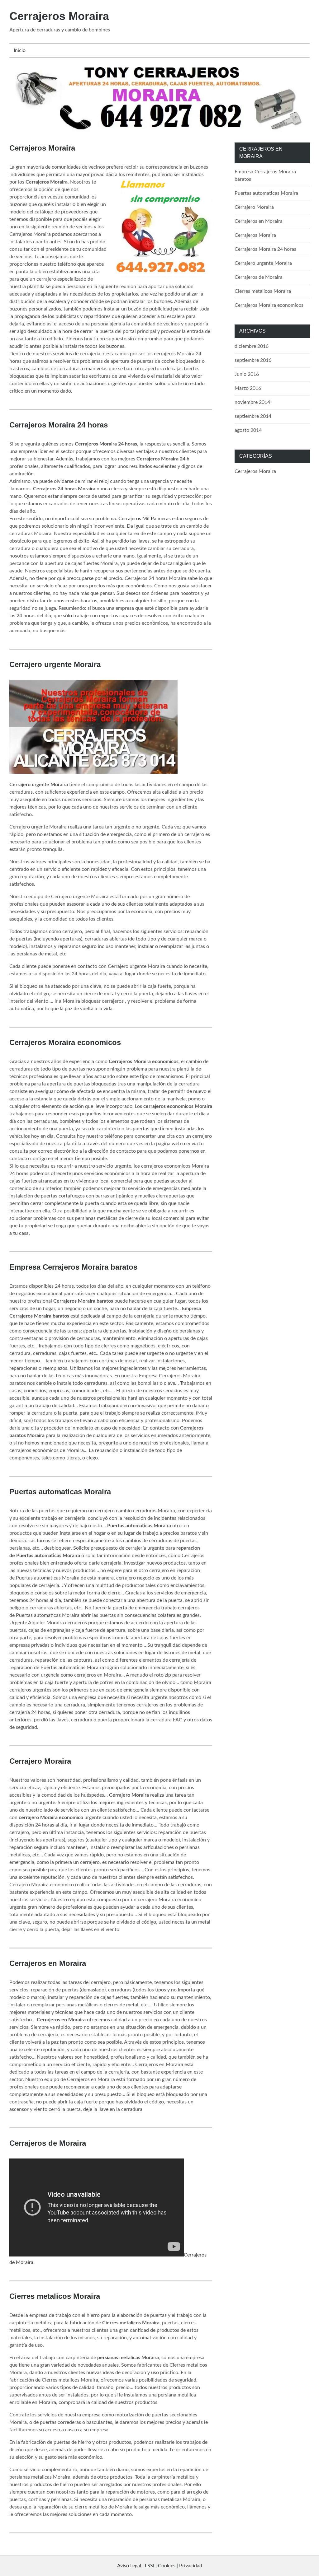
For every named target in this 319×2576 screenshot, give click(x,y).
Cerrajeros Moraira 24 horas (59, 425)
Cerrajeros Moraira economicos (65, 1042)
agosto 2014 (248, 430)
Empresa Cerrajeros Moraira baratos (73, 1267)
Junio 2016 (247, 374)
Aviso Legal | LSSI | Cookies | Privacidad (160, 2566)
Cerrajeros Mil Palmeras (145, 519)
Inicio (20, 50)
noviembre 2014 (252, 402)
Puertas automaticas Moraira (60, 1492)
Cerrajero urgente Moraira (55, 664)
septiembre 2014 (253, 416)
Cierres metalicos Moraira (55, 2296)
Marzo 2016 (248, 388)
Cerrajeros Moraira (59, 16)
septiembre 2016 (253, 360)
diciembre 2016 (252, 346)
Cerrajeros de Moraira (48, 2143)
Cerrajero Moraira (40, 1761)
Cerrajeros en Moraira (48, 1963)
